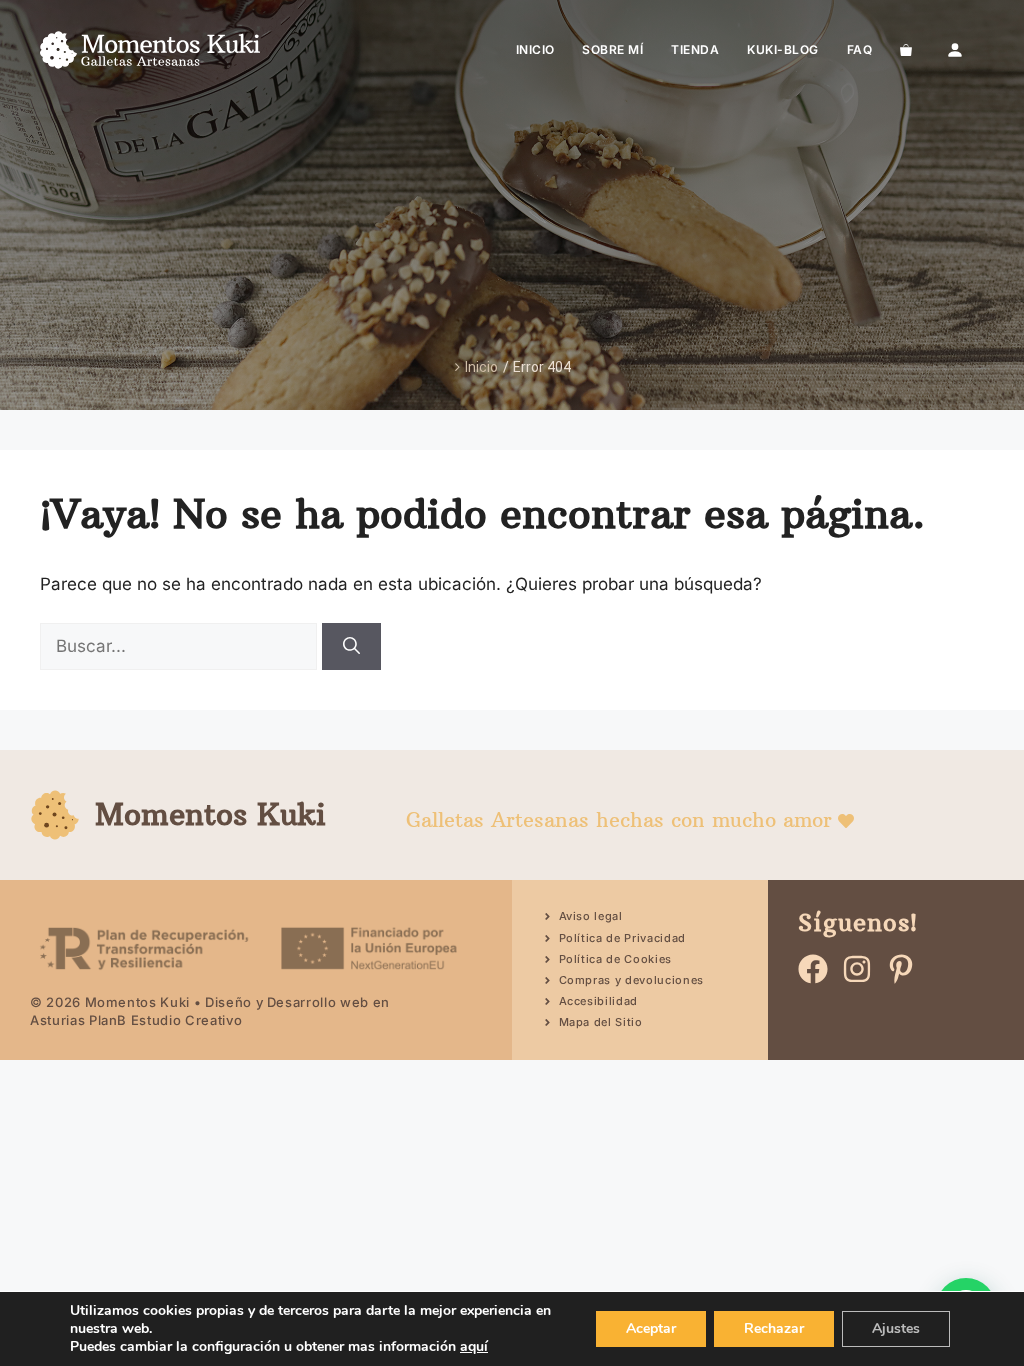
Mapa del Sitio (601, 1022)
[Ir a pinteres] (901, 969)
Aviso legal (591, 916)
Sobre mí (612, 49)
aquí (474, 1346)
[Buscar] (351, 647)
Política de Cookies (616, 959)
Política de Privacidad (623, 938)
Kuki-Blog (782, 49)
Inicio (535, 49)
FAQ (859, 49)
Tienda (695, 49)
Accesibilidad (599, 1001)
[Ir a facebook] (813, 969)
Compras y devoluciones (632, 980)
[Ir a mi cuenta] (955, 50)
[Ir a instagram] (857, 969)
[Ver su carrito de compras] (906, 50)
